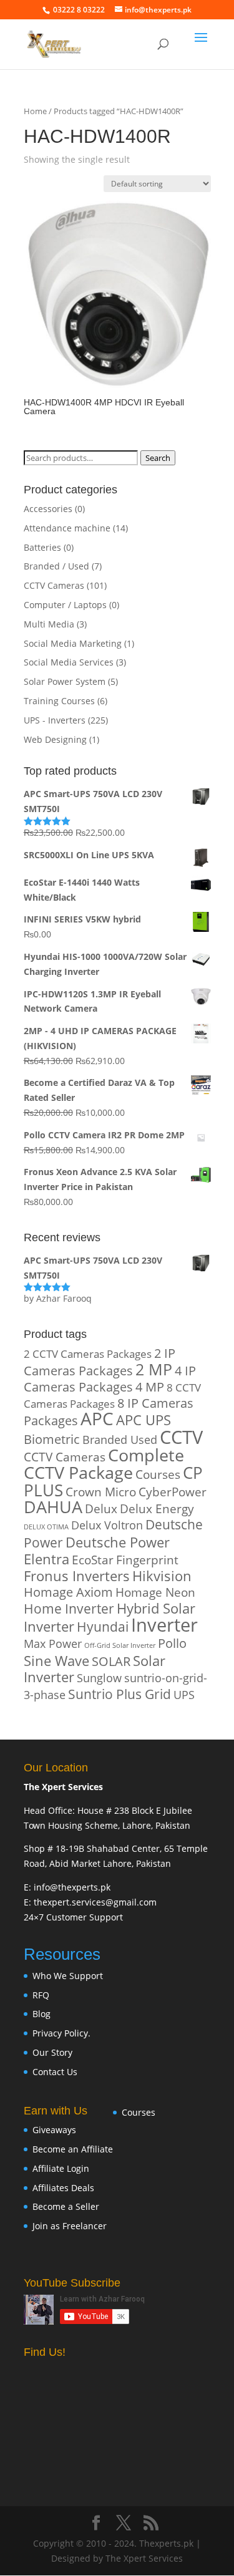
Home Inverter (69, 1608)
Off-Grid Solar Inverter (120, 1645)
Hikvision (162, 1576)
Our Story (52, 2052)
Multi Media (49, 624)
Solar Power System (65, 681)
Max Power (53, 1643)
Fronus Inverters (77, 1576)
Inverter (164, 1625)
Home (35, 111)
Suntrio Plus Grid (119, 1694)
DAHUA (53, 1507)
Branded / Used (56, 566)
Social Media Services (69, 662)
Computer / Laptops (65, 605)
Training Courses (59, 701)
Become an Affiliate (73, 2149)
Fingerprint (147, 1560)
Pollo (172, 1643)
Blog (41, 2014)
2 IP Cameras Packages (100, 1362)
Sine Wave (56, 1661)
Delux (101, 1508)
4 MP (150, 1387)
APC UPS (144, 1420)
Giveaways (54, 2130)
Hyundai (103, 1627)
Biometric (52, 1439)
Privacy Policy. (61, 2033)
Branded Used (120, 1439)
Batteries (42, 547)
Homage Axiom (68, 1592)
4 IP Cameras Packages (110, 1379)
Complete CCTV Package (104, 1464)
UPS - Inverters (55, 720)
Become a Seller (66, 2206)
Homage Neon (155, 1592)
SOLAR (111, 1661)
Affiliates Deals (63, 2188)
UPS (184, 1694)
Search (158, 458)
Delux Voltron (107, 1525)
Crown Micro (101, 1492)
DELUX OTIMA (46, 1527)
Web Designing (55, 739)
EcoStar (93, 1560)
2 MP (154, 1369)
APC (97, 1418)
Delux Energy (157, 1508)
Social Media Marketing (73, 643)
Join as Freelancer (70, 2226)
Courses (158, 1474)
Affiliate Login (61, 2168)
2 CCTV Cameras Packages (88, 1354)
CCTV (181, 1437)
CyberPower (173, 1492)
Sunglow (99, 1678)
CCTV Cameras (54, 585)
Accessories (48, 509)
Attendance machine (67, 528)
